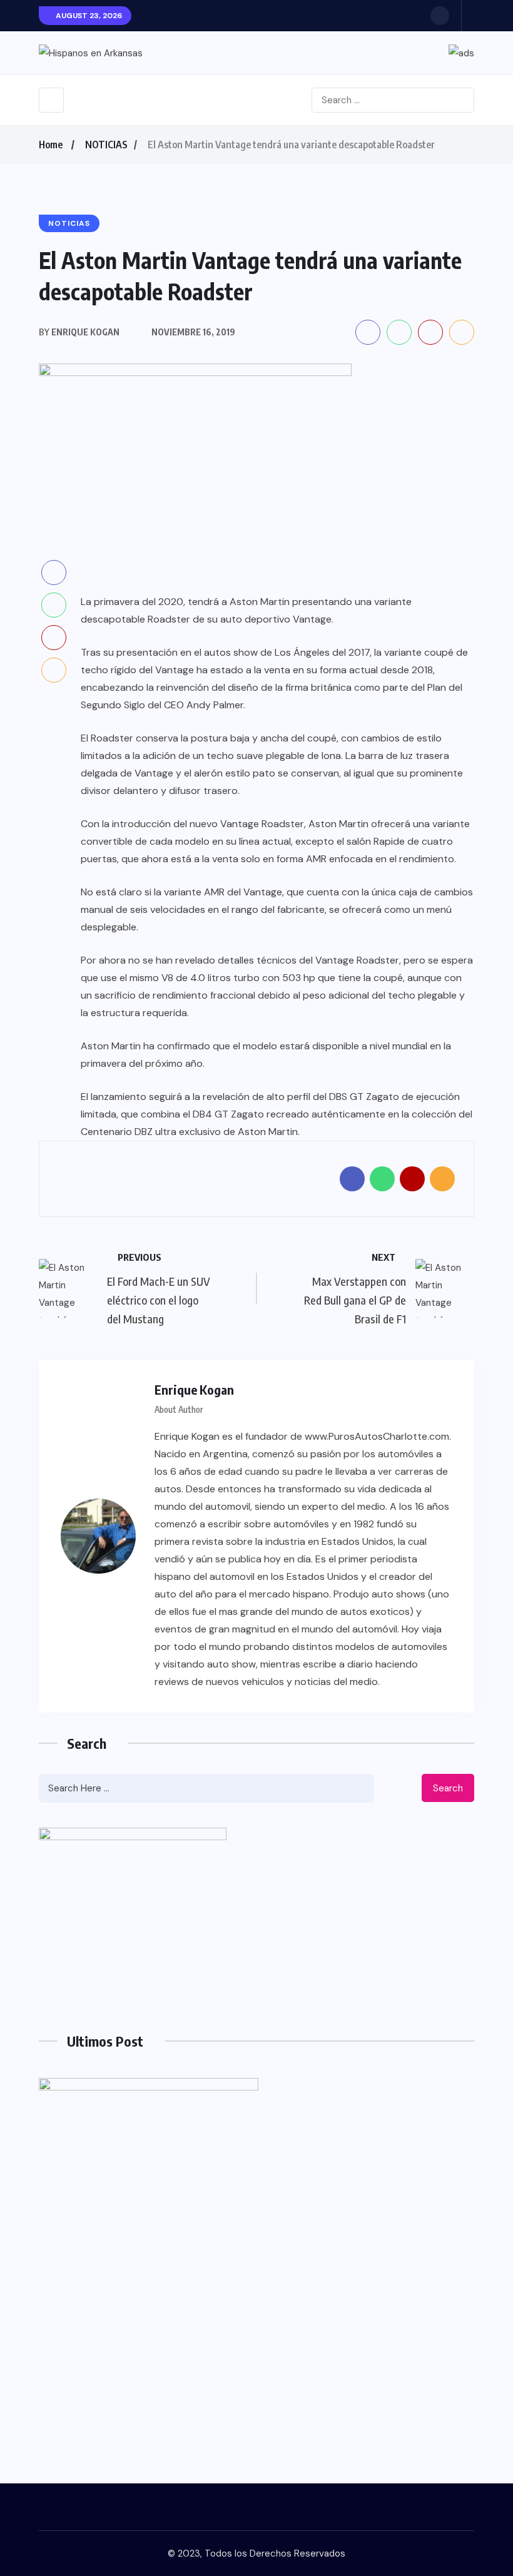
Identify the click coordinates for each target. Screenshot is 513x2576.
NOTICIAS (106, 145)
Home (51, 145)
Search (448, 1788)
